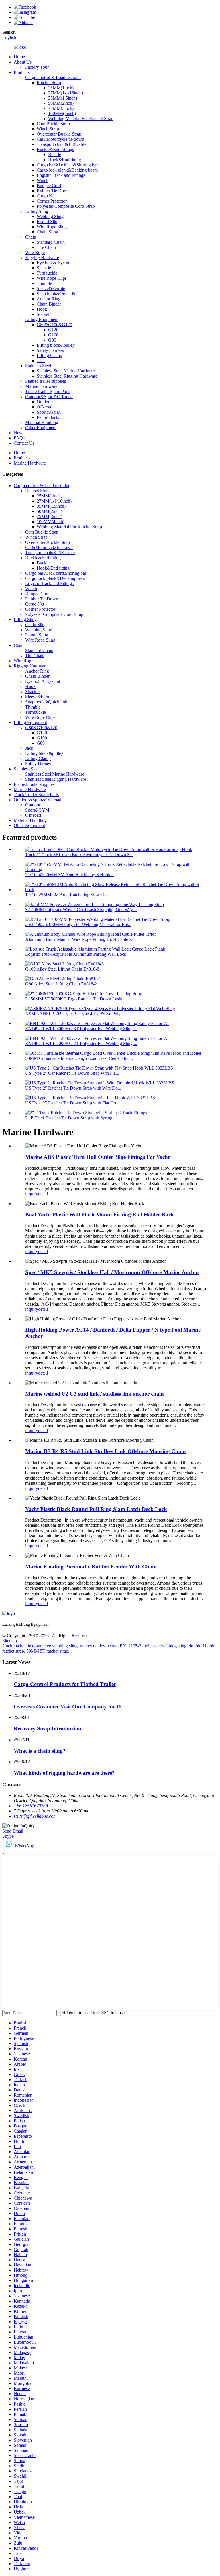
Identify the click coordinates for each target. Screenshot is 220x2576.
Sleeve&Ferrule (51, 288)
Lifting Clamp (49, 355)
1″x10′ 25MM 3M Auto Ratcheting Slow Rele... (69, 895)
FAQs (19, 438)
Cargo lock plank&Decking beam (67, 170)
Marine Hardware (41, 386)
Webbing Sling (50, 216)
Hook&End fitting (65, 160)
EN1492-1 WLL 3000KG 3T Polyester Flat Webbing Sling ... (81, 1029)
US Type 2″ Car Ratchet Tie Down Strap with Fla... (72, 1073)
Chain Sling (47, 232)
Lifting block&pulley (56, 345)
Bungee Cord (49, 186)
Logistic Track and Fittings (61, 175)
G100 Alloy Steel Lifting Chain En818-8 (62, 969)
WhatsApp (24, 1846)
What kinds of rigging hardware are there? (64, 1773)
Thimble (44, 283)
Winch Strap (48, 129)
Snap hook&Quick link (58, 294)
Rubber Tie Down (53, 191)
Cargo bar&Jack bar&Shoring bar (67, 165)
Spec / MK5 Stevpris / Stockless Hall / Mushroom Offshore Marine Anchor (112, 1272)
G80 (52, 340)
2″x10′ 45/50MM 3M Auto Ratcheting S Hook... (69, 875)
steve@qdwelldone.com (35, 1816)
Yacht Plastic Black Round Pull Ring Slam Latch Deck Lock (96, 1509)
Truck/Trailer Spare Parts (48, 391)
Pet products (48, 417)
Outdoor (44, 402)
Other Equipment (41, 428)
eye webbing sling (61, 1646)
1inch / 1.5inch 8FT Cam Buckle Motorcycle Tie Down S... (79, 855)
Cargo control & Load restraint (53, 77)
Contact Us (24, 443)
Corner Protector (52, 201)
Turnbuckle (47, 273)
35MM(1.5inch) (63, 98)
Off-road (45, 407)
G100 (53, 335)
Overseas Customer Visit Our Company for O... (69, 1707)
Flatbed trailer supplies (46, 381)
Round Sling (48, 222)
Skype (8, 1836)
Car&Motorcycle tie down (60, 139)
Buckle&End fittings (55, 149)
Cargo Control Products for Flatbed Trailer (65, 1684)
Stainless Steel (38, 366)
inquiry (32, 1194)
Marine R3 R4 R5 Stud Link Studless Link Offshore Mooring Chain (106, 1451)
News (19, 433)
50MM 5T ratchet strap (47, 1651)
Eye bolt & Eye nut (54, 263)
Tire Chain (46, 247)
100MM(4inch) (62, 113)
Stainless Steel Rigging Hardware (67, 376)
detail (43, 1194)
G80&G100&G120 (54, 325)
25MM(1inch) (61, 88)
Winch (43, 180)
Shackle (44, 268)
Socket (43, 314)
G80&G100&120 (41, 728)
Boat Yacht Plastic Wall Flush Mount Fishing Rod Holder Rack (100, 1214)
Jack (41, 361)
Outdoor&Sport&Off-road (49, 397)
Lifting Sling (37, 211)
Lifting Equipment (42, 319)
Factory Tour (37, 67)
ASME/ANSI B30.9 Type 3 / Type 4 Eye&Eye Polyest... (77, 1014)
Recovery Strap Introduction (48, 1729)
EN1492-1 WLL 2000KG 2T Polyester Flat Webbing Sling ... (81, 1043)
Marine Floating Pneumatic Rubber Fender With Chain (91, 1567)
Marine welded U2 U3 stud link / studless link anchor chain (95, 1394)
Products (22, 72)
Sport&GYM (49, 412)
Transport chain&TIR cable (61, 144)
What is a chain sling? (40, 1751)
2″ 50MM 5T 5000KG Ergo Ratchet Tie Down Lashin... (77, 999)
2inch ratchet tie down (22, 1646)
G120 (53, 330)
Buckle (55, 155)
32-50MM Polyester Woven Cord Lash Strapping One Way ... (81, 910)
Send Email (13, 1831)
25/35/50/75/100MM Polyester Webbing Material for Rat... (78, 924)
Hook (42, 309)
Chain (31, 237)
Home (19, 57)
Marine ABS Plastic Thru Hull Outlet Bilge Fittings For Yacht (97, 1157)
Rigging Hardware (42, 258)
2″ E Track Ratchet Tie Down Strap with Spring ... (71, 1118)
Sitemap (10, 1641)
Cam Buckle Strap (53, 124)
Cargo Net (46, 196)
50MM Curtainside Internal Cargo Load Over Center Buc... (79, 1058)
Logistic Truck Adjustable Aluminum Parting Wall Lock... (77, 954)
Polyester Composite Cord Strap (66, 206)
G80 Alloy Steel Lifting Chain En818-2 (61, 984)
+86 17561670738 (31, 1806)
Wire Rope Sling (52, 227)
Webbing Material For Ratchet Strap (81, 119)
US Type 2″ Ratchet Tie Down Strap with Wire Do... (73, 1088)
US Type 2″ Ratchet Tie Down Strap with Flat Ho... (72, 1103)
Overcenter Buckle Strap (59, 134)
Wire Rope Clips (52, 278)
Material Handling (42, 422)
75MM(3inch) (61, 108)
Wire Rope (35, 252)
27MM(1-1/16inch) (66, 93)
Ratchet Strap (49, 83)
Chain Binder (49, 304)
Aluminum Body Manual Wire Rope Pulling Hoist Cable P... (80, 939)
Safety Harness (50, 350)
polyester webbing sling (165, 1646)
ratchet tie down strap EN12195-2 (111, 1646)
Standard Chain (51, 242)
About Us (23, 62)
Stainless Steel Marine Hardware (66, 371)
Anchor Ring (49, 299)
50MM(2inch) (61, 103)
